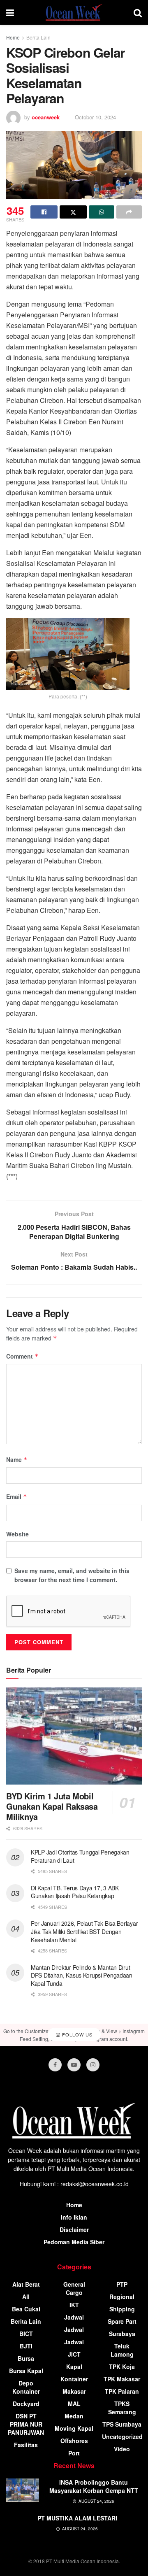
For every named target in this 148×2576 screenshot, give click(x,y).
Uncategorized (122, 2436)
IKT (74, 2305)
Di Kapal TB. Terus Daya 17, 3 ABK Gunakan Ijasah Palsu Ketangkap (75, 1892)
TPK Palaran (122, 2391)
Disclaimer (74, 2229)
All (26, 2297)
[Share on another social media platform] (129, 212)
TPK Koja (122, 2367)
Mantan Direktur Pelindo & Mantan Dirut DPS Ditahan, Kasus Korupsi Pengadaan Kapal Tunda (82, 1975)
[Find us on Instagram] (93, 2065)
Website (17, 1534)
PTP (122, 2284)
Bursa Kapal (26, 2371)
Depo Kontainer (26, 2387)
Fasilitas (26, 2445)
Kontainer (74, 2379)
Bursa (26, 2358)
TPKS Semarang (122, 2408)
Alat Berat (26, 2284)
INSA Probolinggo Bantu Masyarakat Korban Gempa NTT (94, 2486)
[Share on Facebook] (44, 212)
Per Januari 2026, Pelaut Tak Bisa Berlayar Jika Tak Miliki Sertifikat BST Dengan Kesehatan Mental (84, 1931)
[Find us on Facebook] (55, 2065)
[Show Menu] (10, 12)
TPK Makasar (122, 2379)
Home (13, 37)
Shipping (122, 2309)
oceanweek (46, 117)
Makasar (74, 2391)
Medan (74, 2416)
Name (17, 1459)
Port (74, 2453)
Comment (22, 1356)
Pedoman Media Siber (74, 2242)
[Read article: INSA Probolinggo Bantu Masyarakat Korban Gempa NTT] (23, 2490)
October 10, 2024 (95, 117)
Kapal (74, 2367)
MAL (74, 2404)
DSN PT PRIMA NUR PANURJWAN (26, 2424)
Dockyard (26, 2404)
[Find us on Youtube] (74, 2065)
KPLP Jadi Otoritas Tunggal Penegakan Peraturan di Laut (80, 1856)
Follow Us (76, 2034)
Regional (122, 2297)
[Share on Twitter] (73, 212)
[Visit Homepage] (74, 12)
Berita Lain (38, 37)
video (122, 2449)
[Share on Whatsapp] (102, 212)
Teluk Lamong (122, 2350)
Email (17, 1496)
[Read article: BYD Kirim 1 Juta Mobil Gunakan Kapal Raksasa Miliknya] (74, 1736)
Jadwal (74, 2317)
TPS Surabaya (122, 2424)
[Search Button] (138, 12)
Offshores (74, 2441)
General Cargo (74, 2288)
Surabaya (122, 2334)
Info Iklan (74, 2217)
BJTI (26, 2346)
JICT (74, 2354)
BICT (26, 2334)
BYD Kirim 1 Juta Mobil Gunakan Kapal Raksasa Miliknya (52, 1806)
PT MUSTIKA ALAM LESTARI (77, 2518)
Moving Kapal (74, 2428)
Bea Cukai (26, 2309)
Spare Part (122, 2321)
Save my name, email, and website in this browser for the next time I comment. (72, 1575)
